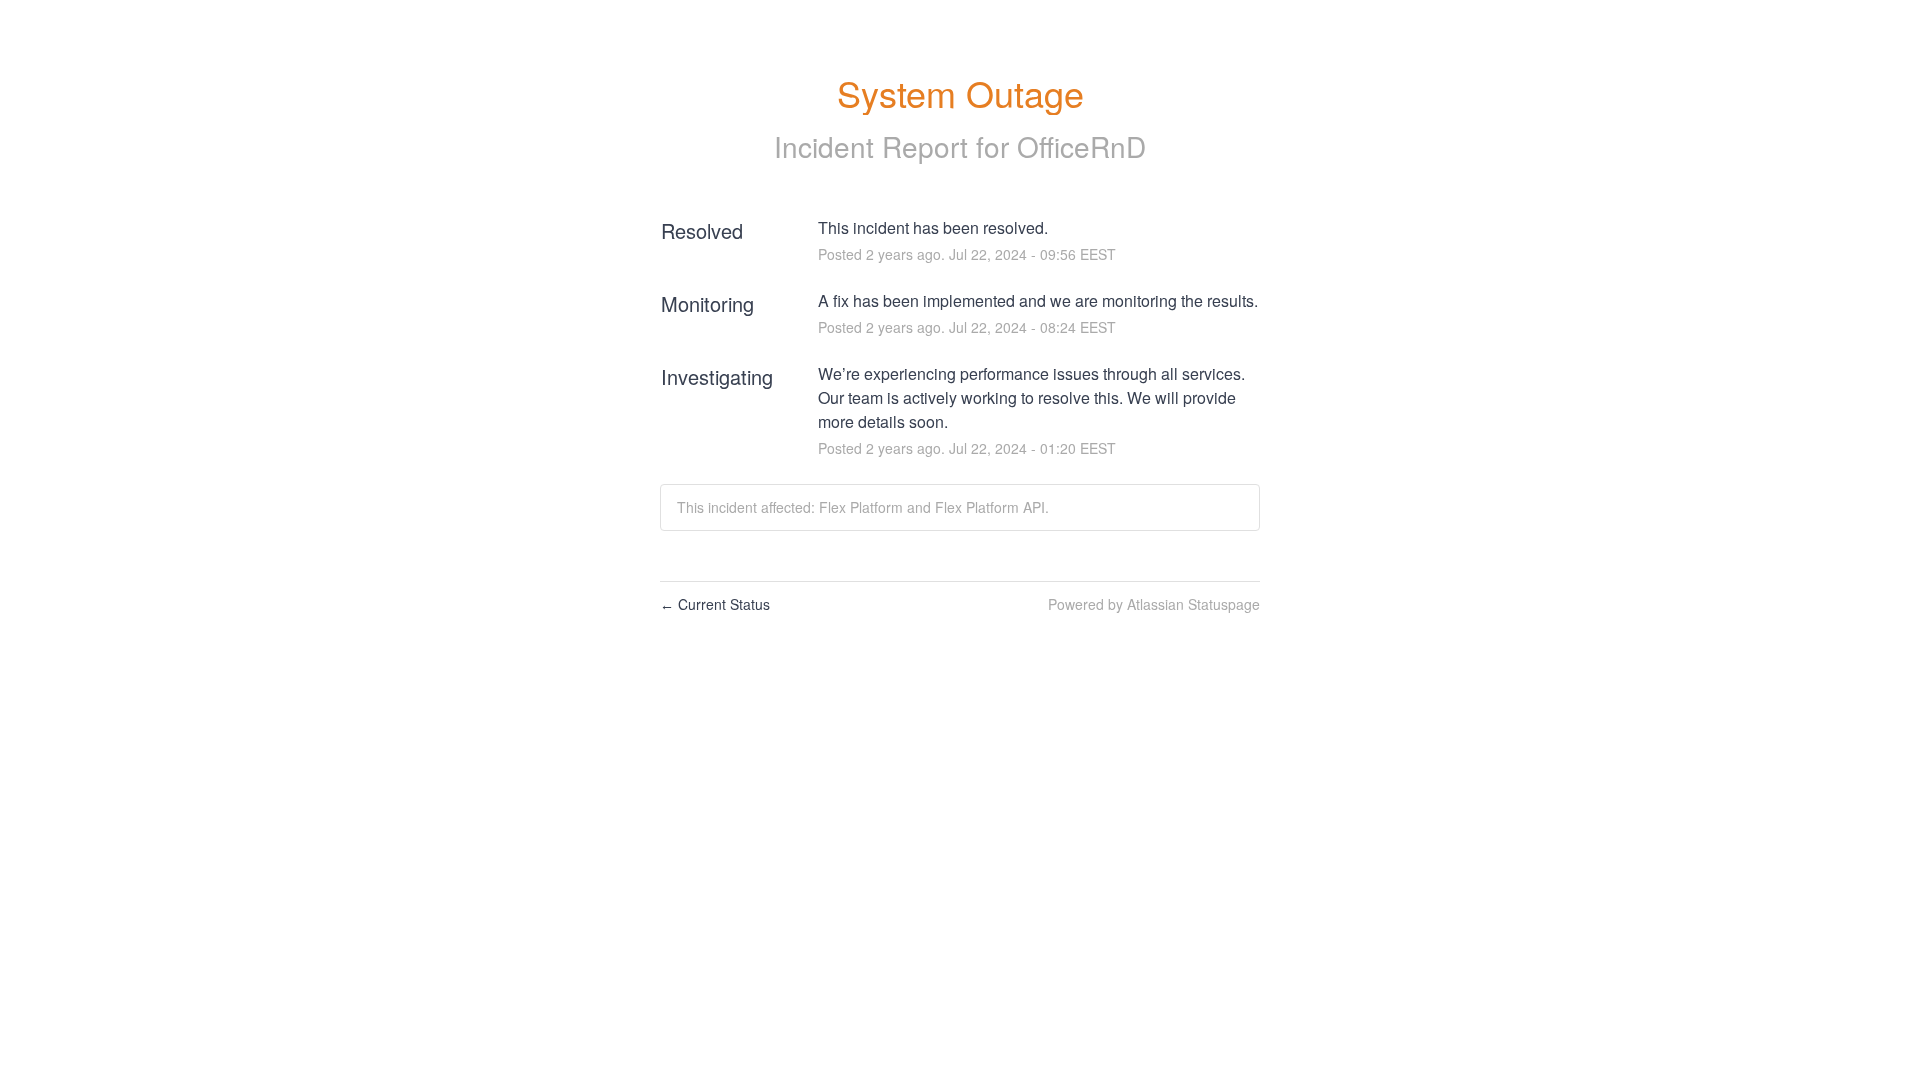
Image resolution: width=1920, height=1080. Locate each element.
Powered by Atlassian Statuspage (1154, 604)
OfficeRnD (1081, 146)
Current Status (715, 604)
